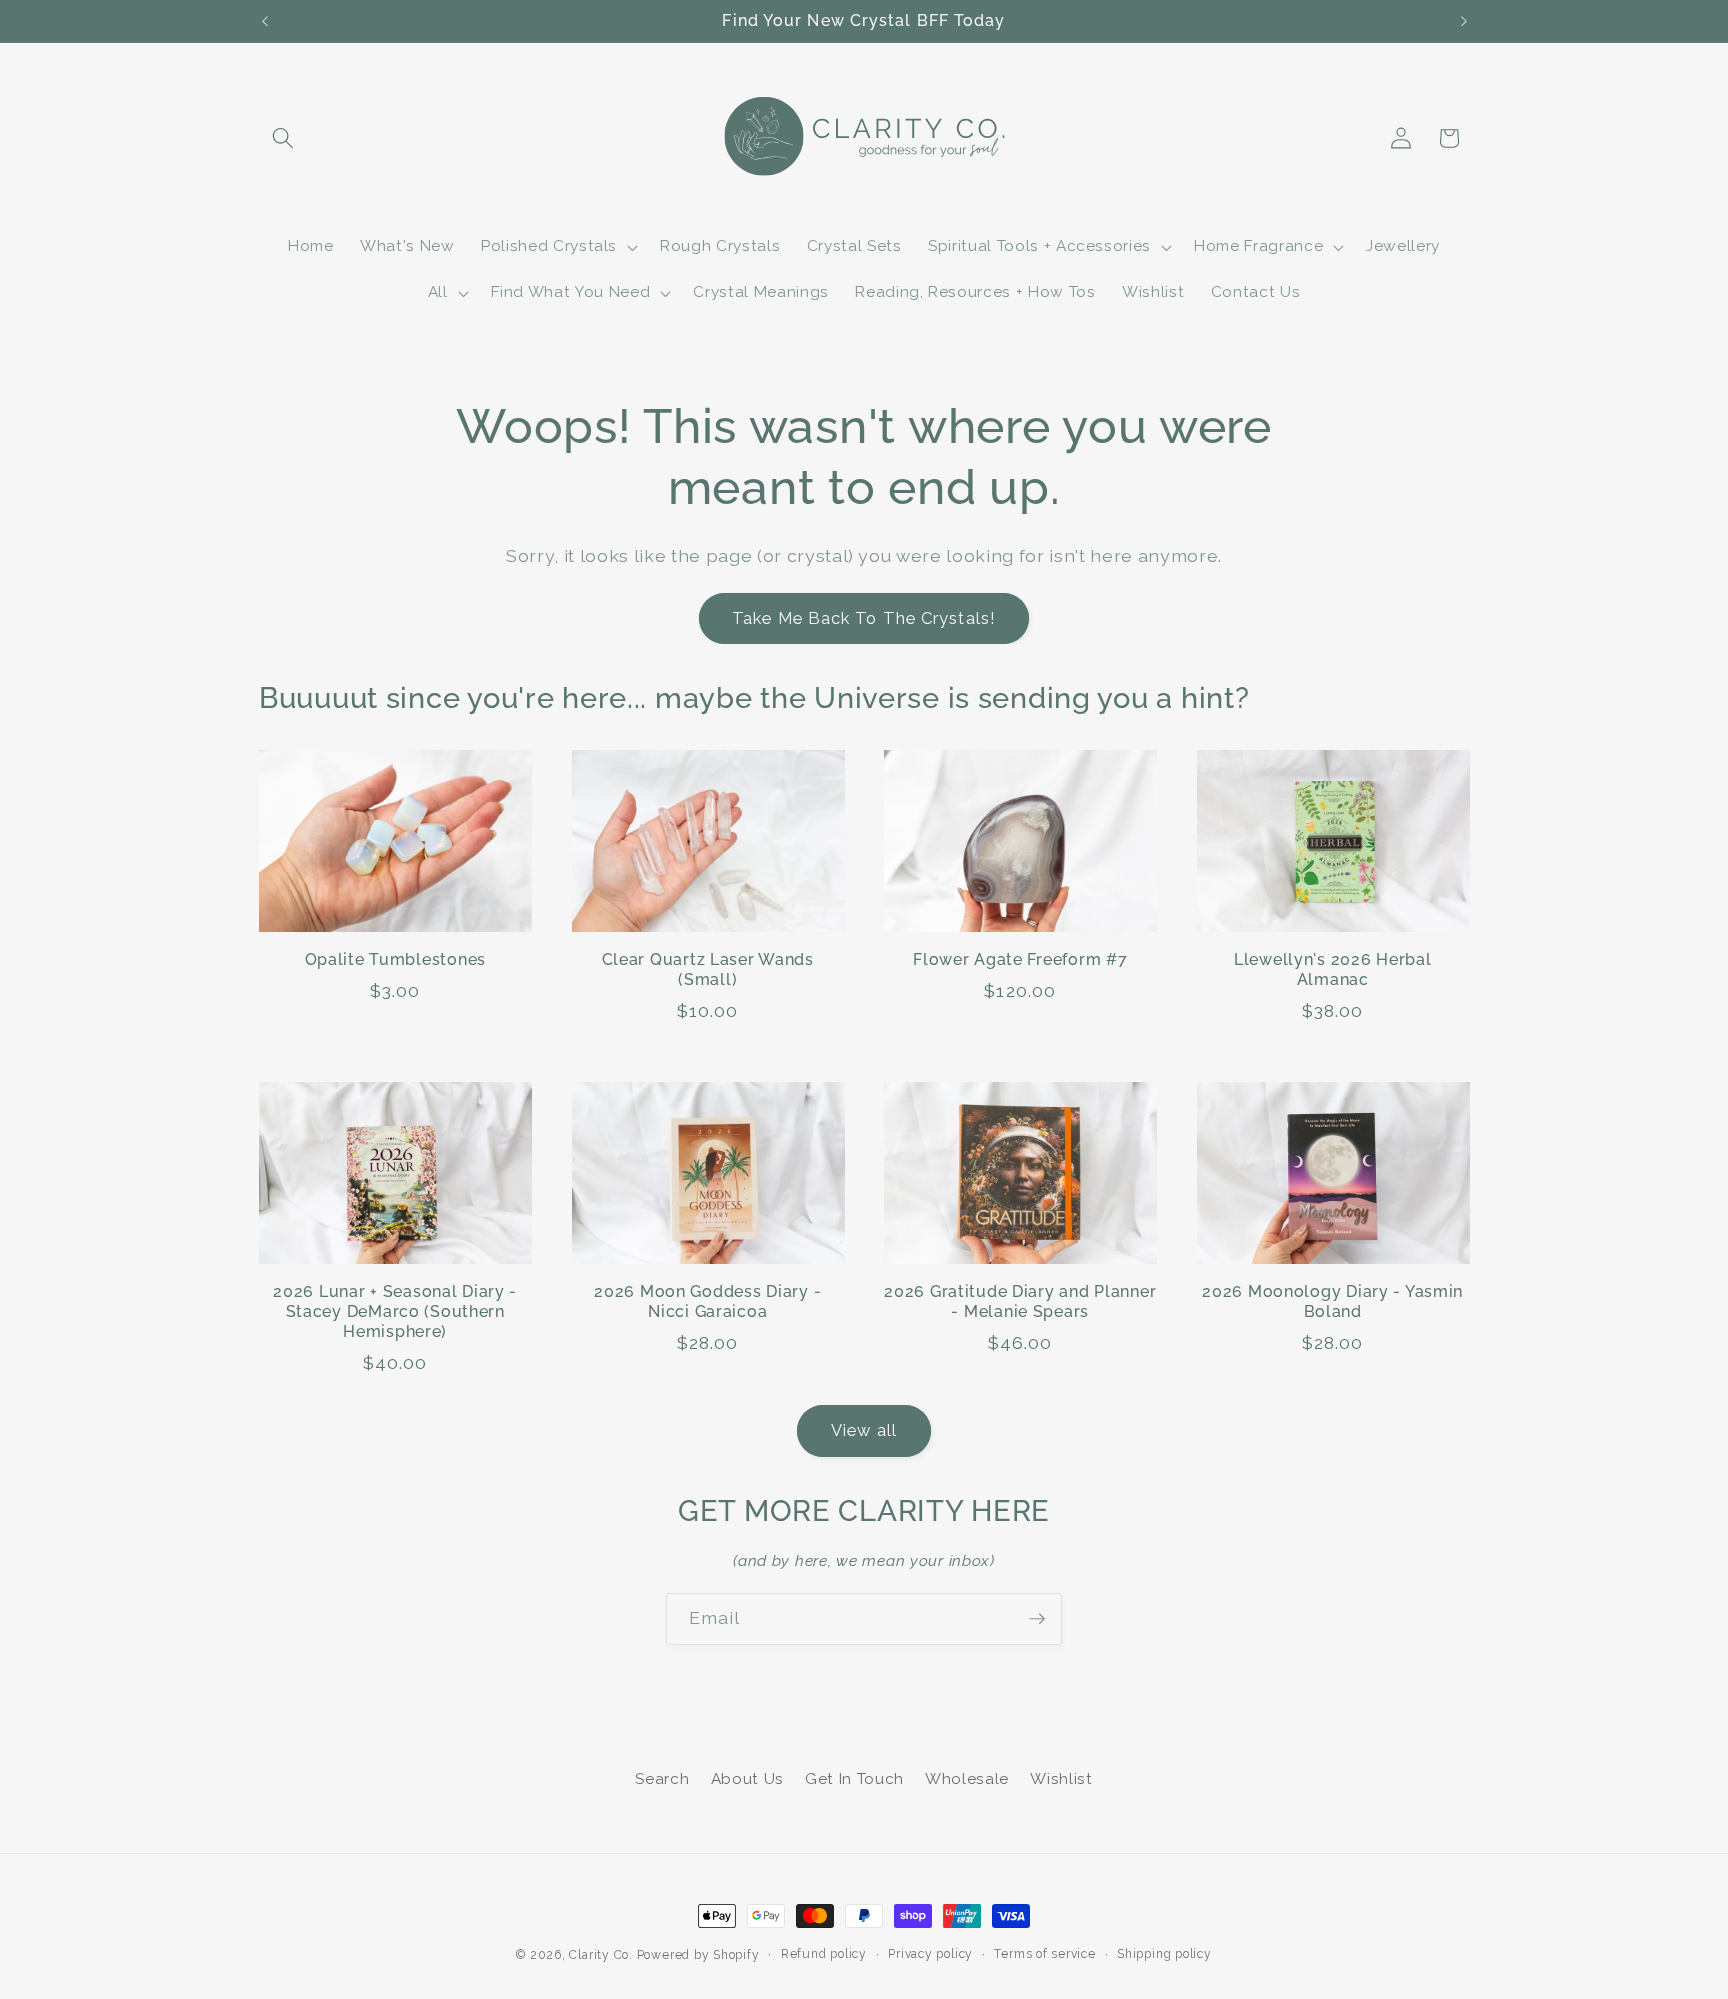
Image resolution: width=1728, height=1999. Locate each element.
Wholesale (967, 1779)
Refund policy (824, 1954)
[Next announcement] (1464, 21)
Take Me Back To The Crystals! (864, 618)
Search (662, 1779)
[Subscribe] (1037, 1619)
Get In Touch (854, 1779)
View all (864, 1430)
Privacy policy (930, 1954)
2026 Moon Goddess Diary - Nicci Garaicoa (707, 1301)
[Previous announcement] (265, 21)
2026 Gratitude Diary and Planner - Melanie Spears (1020, 1301)
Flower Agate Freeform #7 (1020, 959)
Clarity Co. (600, 1955)
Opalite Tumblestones (395, 959)
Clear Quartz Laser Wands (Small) (708, 969)
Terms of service (1044, 1954)
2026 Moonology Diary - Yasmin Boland (1332, 1301)
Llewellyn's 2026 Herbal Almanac (1333, 969)
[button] (283, 138)
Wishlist (1061, 1779)
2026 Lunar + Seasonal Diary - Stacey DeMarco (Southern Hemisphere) (395, 1311)
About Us (747, 1779)
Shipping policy (1164, 1954)
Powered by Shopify (698, 1955)
